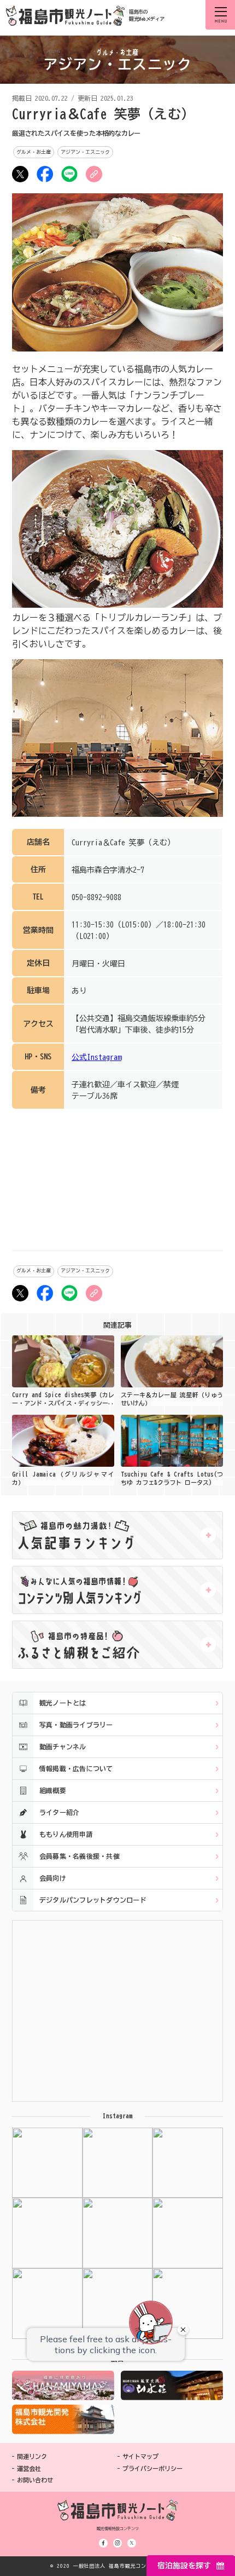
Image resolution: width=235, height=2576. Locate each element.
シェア (45, 174)
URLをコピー (94, 174)
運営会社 (29, 2468)
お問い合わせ (35, 2480)
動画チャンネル (63, 1747)
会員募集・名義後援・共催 (80, 1856)
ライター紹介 (59, 1812)
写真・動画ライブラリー (76, 1725)
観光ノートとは (63, 1703)
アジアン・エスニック (85, 152)
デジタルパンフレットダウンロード (93, 1900)
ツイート (20, 174)
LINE (69, 174)
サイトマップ (140, 2456)
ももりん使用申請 (66, 1834)
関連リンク (32, 2456)
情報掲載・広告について (76, 1768)
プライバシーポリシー (152, 2468)
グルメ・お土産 (34, 152)
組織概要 (53, 1790)
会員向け (53, 1878)
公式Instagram (96, 1057)
